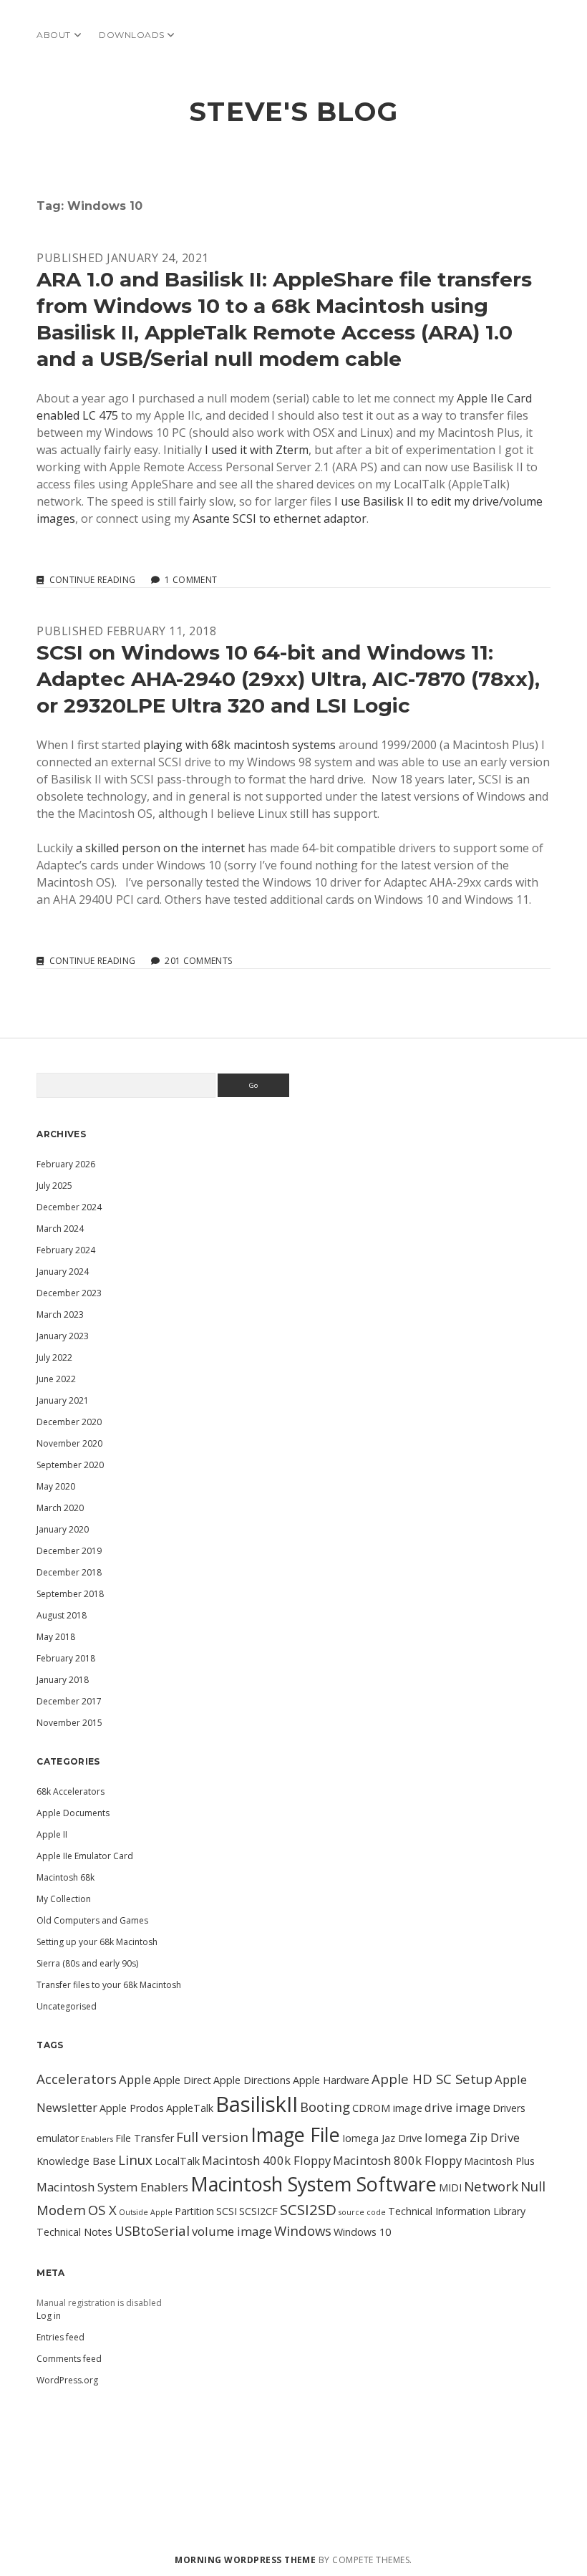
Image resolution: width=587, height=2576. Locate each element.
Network (491, 2186)
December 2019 (69, 1551)
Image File (295, 2134)
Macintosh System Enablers (112, 2187)
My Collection (64, 1899)
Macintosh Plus (499, 2161)
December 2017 (69, 1701)
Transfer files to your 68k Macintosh (109, 1985)
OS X (102, 2210)
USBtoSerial (152, 2230)
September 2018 (70, 1594)
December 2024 (69, 1207)
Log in (49, 2316)
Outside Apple (146, 2212)
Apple (135, 2079)
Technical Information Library (457, 2211)
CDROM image (387, 2108)
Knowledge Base (76, 2161)
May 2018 (56, 1637)
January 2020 (63, 1529)
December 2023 (69, 1293)
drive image (457, 2107)
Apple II (52, 1834)
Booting (325, 2107)
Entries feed (60, 2337)
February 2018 (66, 1658)
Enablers (97, 2139)
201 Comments (198, 961)
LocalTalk (177, 2161)
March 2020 (60, 1508)
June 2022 (56, 1379)
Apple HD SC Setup (432, 2079)
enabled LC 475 (77, 415)
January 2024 (63, 1272)
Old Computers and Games (92, 1920)
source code (362, 2212)
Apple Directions (252, 2080)
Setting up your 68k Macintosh (97, 1942)
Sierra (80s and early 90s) (87, 1963)
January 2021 (63, 1400)
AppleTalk (190, 2108)
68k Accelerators (71, 1791)
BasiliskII (257, 2104)
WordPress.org (67, 2380)
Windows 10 (362, 2232)
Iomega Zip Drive (472, 2137)
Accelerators (77, 2079)
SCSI (227, 2211)
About (53, 35)
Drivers (509, 2108)
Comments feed (69, 2359)
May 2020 (56, 1486)
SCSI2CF (258, 2211)
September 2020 (70, 1465)
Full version (212, 2137)
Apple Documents (73, 1813)
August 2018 (62, 1615)
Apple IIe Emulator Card (85, 1856)
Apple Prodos (132, 2108)
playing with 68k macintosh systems (239, 745)
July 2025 (54, 1186)
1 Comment (191, 580)
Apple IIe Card (494, 398)
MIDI (450, 2187)
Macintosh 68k (66, 1877)
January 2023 (63, 1336)
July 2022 (54, 1357)
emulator (58, 2138)
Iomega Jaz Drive (382, 2138)
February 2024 (66, 1250)
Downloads (131, 35)
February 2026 (66, 1164)
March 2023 (60, 1314)
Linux (135, 2160)
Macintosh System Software (314, 2184)
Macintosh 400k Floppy (266, 2160)
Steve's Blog (293, 111)
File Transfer (145, 2138)
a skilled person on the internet (160, 848)
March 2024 (60, 1229)
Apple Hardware (331, 2080)
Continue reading (92, 580)
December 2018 (69, 1572)
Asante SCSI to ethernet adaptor (280, 518)
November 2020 (69, 1443)
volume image (232, 2231)
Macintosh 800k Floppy (397, 2160)
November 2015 (69, 1723)
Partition (194, 2211)
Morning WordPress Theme (245, 2560)
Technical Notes (74, 2232)
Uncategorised (67, 2006)
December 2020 (69, 1422)
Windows (303, 2230)
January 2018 (63, 1680)
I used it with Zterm (257, 450)
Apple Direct (182, 2080)
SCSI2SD (308, 2209)
